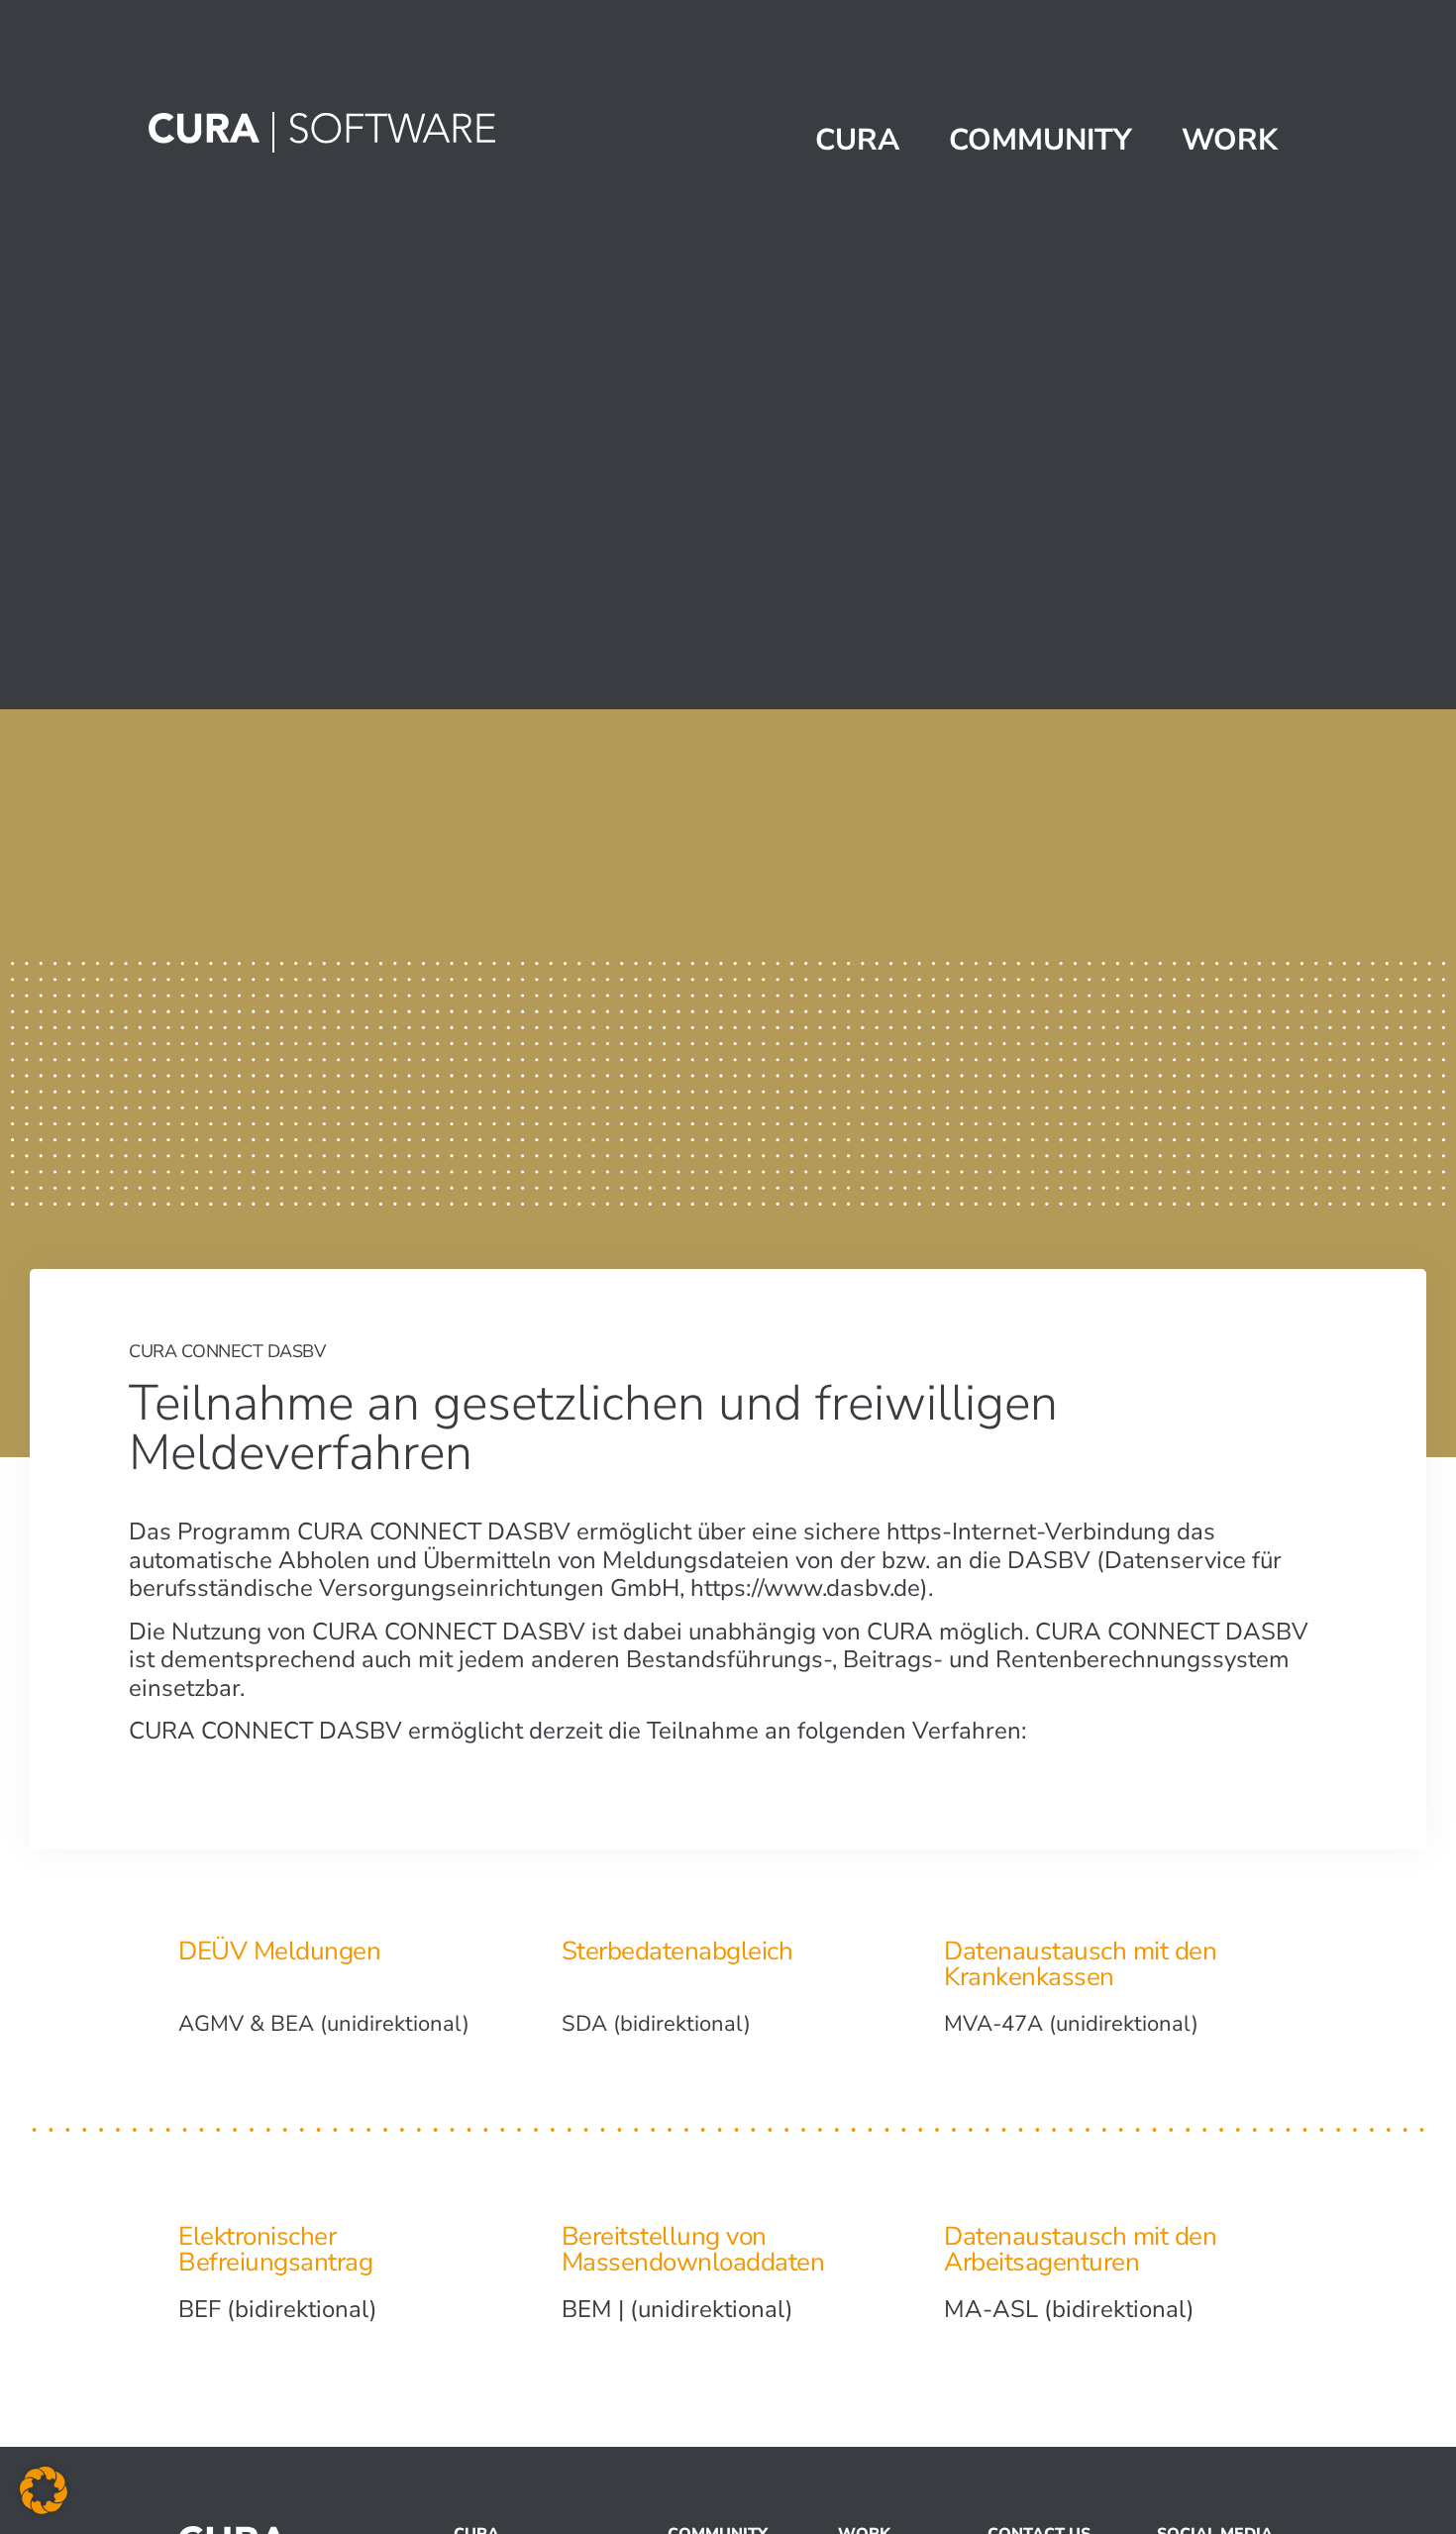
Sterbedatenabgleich (677, 1951)
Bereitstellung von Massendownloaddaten (693, 2249)
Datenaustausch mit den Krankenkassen (1080, 1964)
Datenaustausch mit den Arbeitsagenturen (1080, 2249)
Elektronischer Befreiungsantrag (275, 2249)
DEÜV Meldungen (279, 1951)
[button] (44, 2490)
